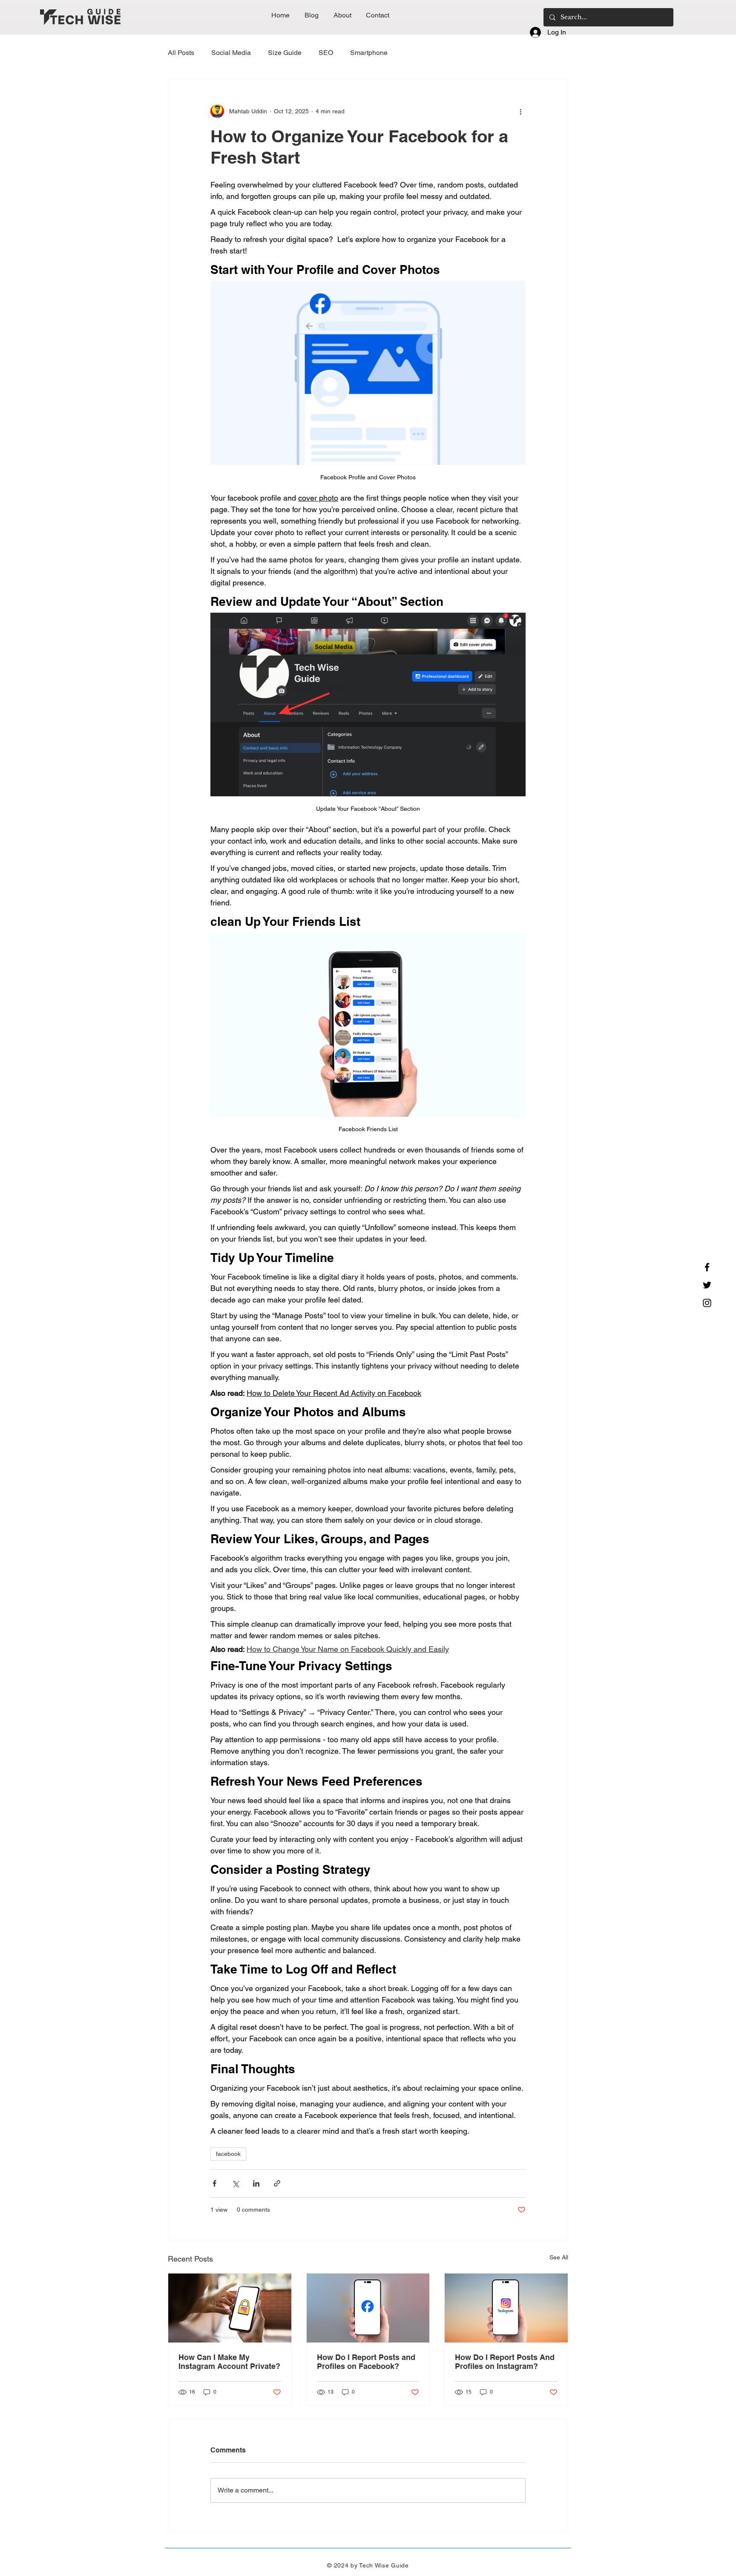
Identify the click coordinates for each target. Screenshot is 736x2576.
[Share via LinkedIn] (256, 2183)
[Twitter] (707, 1285)
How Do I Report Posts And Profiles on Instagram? (505, 2362)
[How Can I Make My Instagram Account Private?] (230, 2308)
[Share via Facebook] (214, 2183)
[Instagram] (707, 1303)
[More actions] (520, 111)
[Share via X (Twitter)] (235, 2183)
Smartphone (369, 53)
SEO (326, 53)
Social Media (231, 53)
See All (559, 2257)
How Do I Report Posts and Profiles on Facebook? (366, 2362)
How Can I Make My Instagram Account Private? (229, 2362)
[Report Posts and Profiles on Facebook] (368, 2308)
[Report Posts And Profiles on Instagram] (506, 2308)
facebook (228, 2154)
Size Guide (285, 53)
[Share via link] (277, 2183)
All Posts (181, 53)
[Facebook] (707, 1267)
